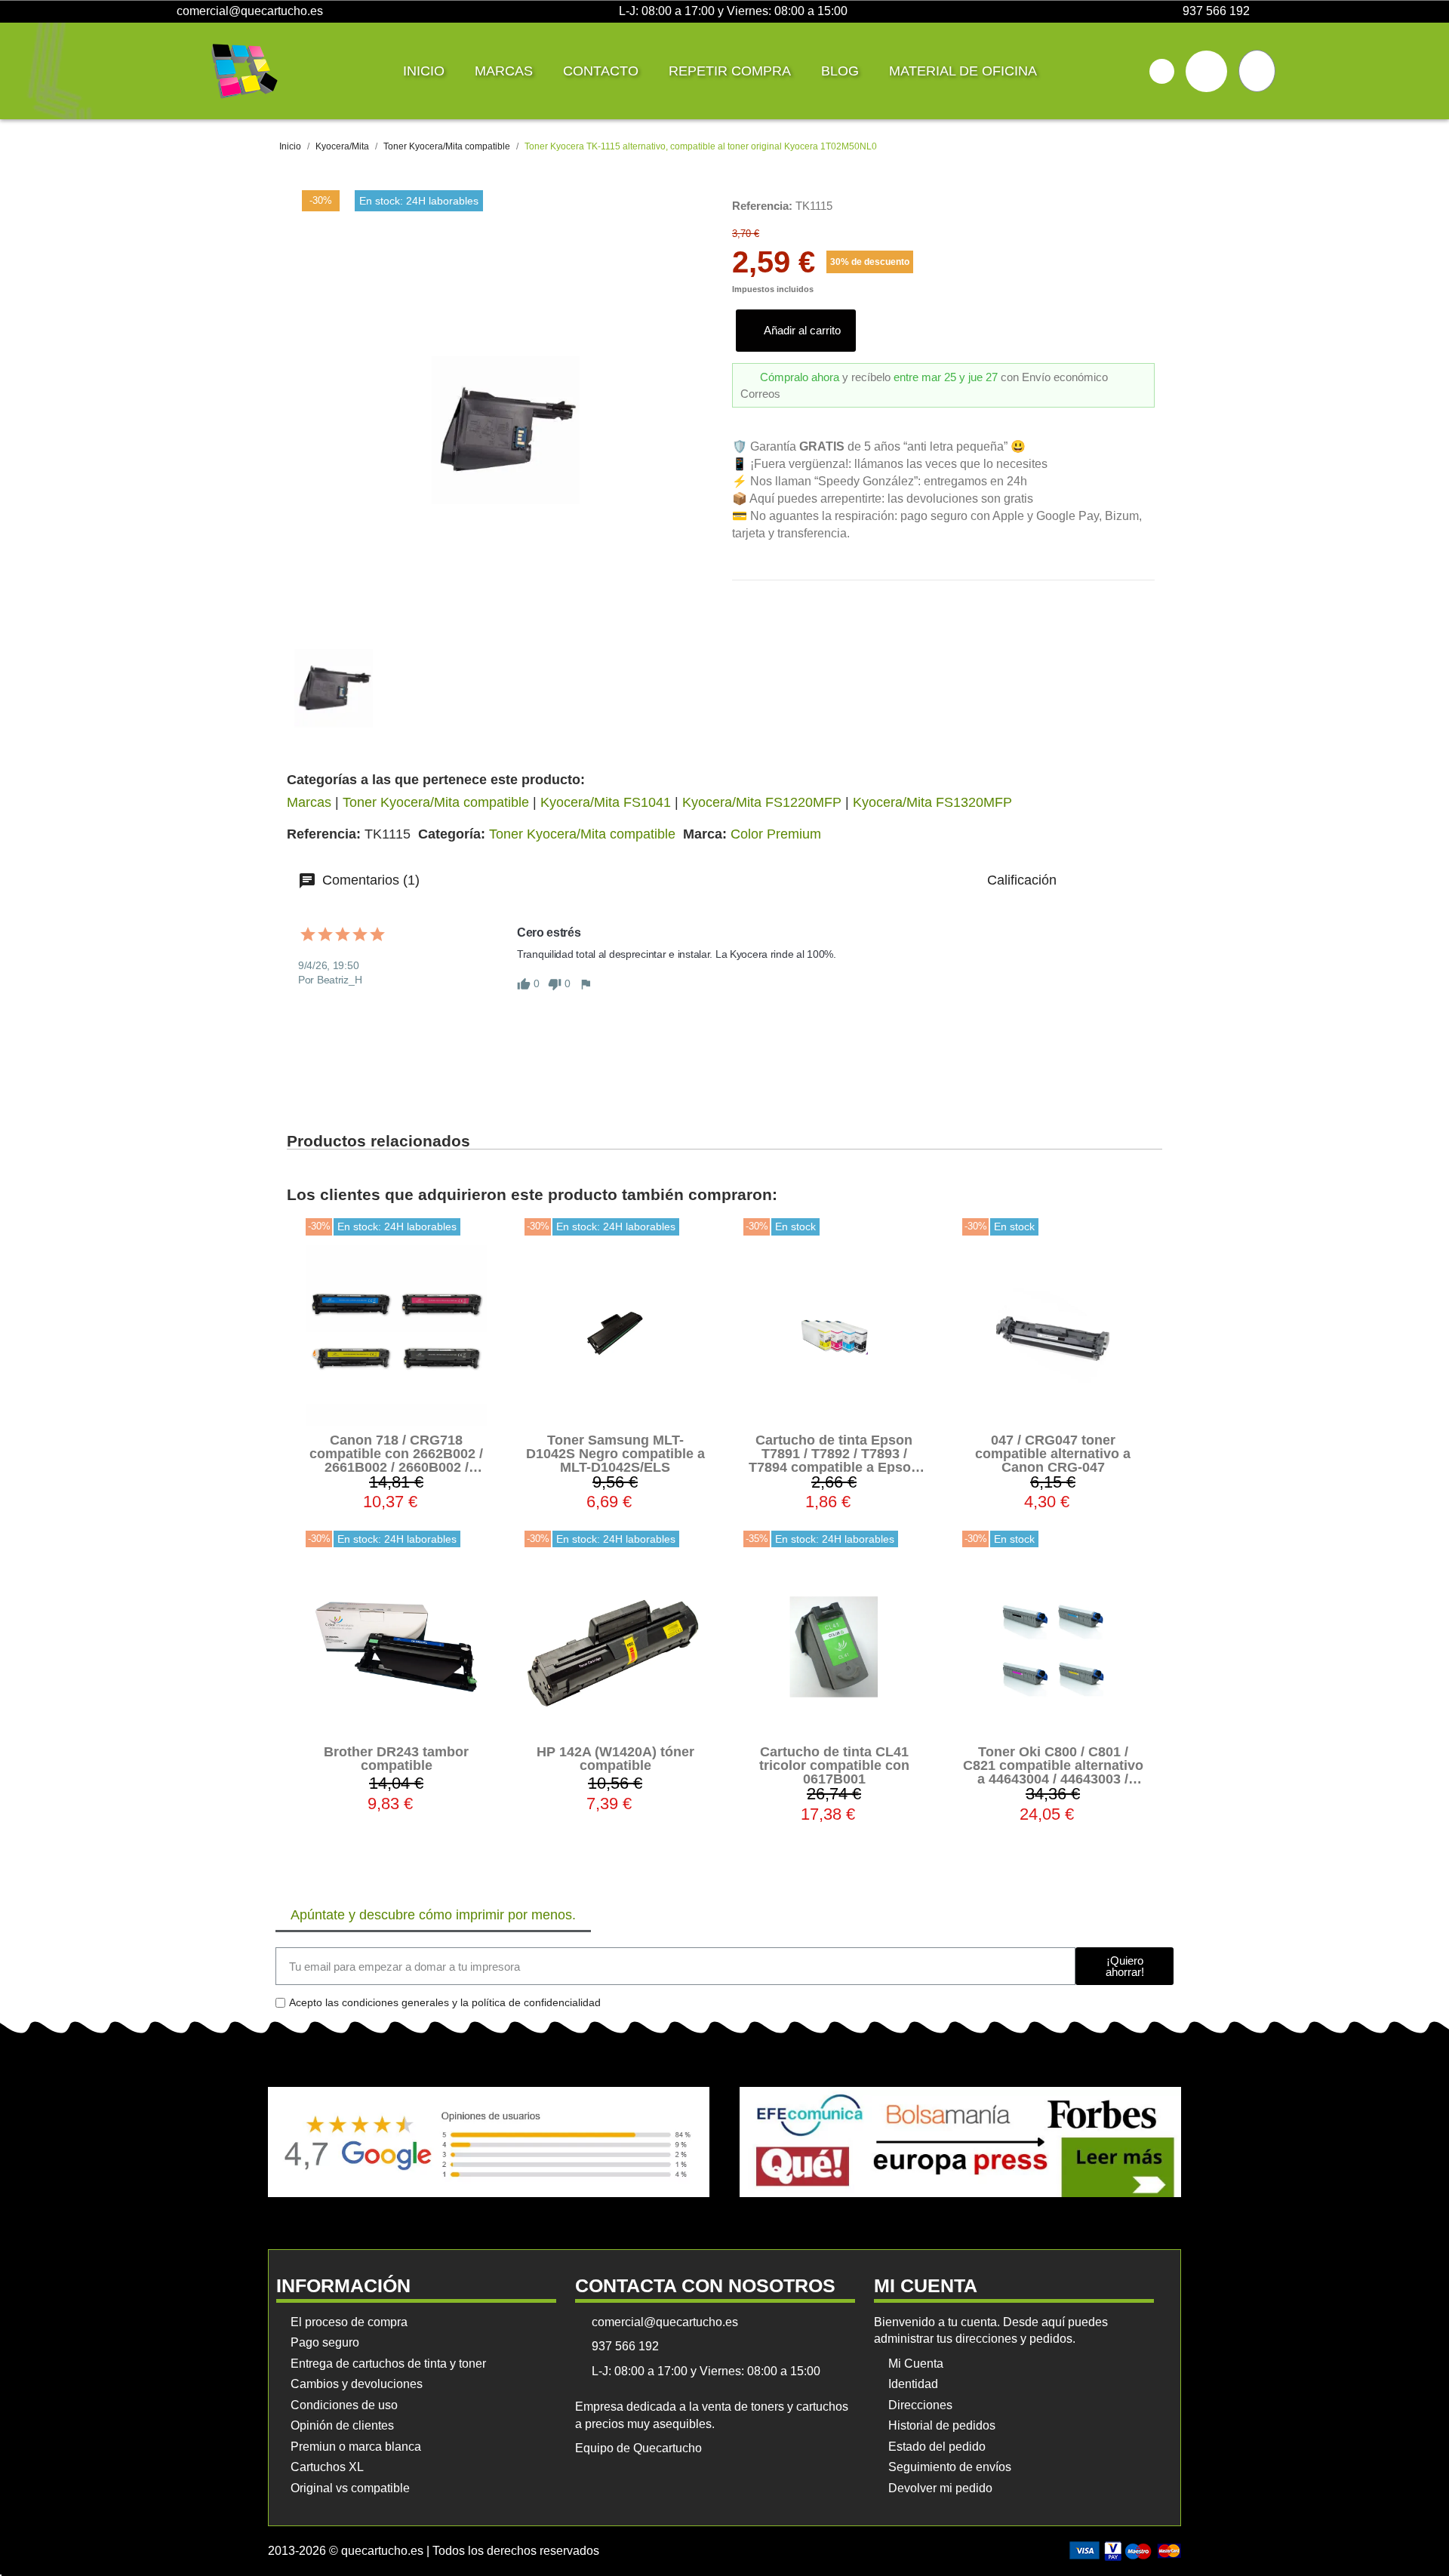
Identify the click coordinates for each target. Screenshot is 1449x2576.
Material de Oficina (963, 71)
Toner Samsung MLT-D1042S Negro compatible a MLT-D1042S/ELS (615, 1454)
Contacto (601, 71)
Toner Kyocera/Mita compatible (436, 802)
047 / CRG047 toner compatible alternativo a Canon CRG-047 (1053, 1454)
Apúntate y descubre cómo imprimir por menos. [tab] (433, 1915)
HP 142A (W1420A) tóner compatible (615, 1759)
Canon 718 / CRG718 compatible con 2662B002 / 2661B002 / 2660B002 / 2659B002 (396, 1460)
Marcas (504, 71)
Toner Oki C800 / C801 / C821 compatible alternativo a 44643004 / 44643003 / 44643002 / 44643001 (1053, 1772)
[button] (1162, 71)
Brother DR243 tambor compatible (396, 1759)
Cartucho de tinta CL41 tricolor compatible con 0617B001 (834, 1765)
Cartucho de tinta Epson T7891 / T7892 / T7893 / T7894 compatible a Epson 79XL (834, 1460)
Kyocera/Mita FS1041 (606, 802)
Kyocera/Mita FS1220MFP (762, 802)
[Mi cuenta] (1206, 71)
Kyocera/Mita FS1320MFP (932, 802)
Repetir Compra (730, 71)
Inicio (424, 71)
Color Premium (776, 834)
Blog (840, 71)
